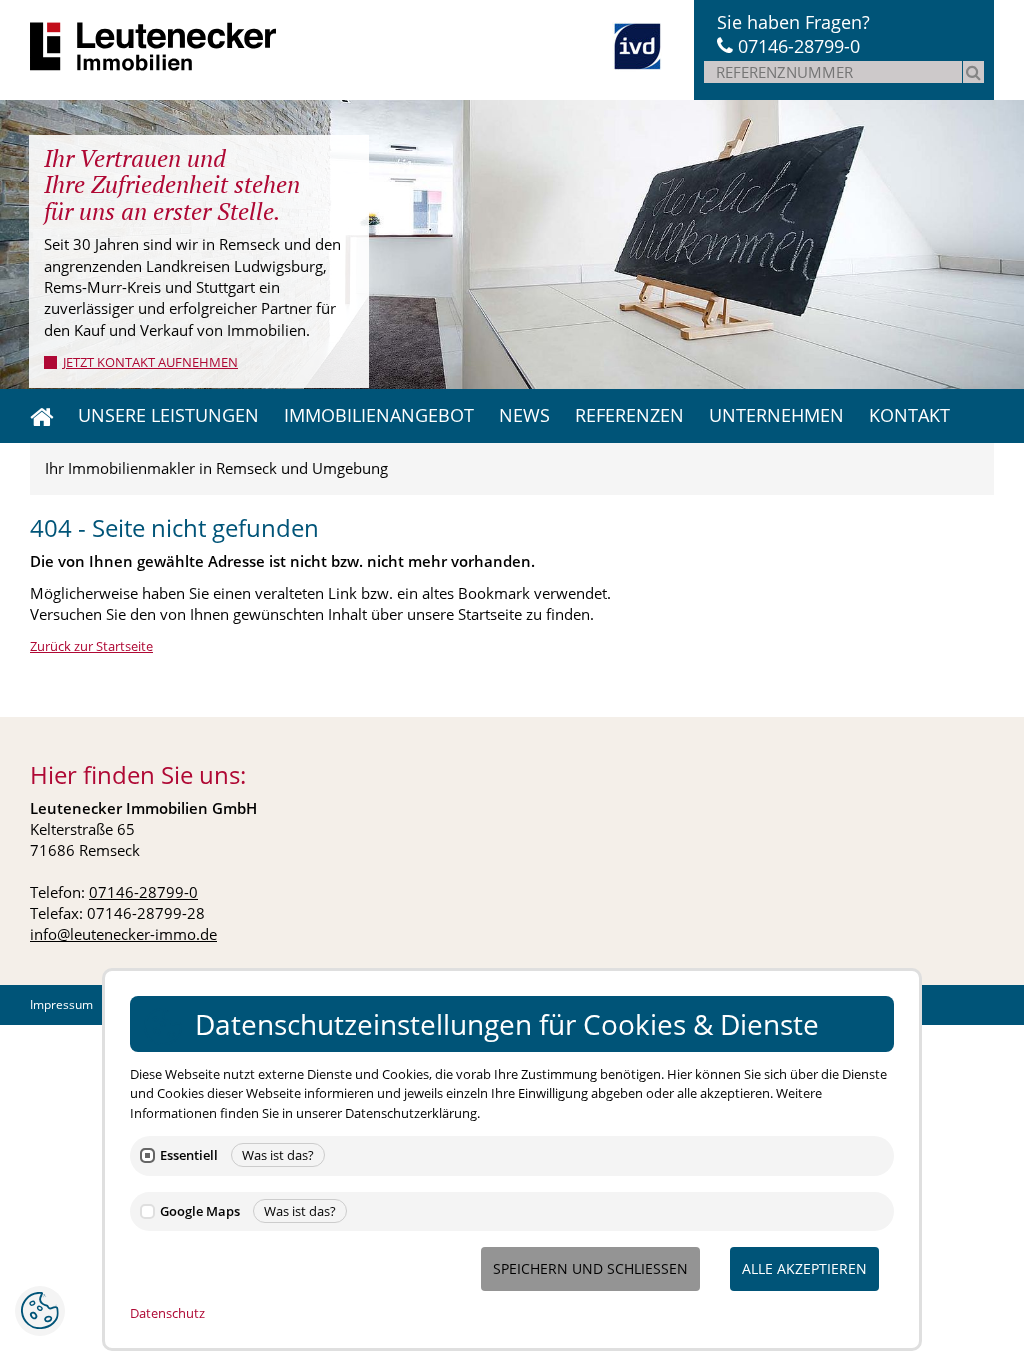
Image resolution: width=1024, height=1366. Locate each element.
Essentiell (189, 1155)
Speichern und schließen (590, 1268)
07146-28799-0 (799, 46)
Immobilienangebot (379, 415)
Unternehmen (776, 415)
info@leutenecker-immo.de (123, 934)
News (524, 415)
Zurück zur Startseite (91, 646)
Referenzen (629, 415)
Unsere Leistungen (168, 415)
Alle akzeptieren (804, 1268)
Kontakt (909, 415)
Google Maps (200, 1211)
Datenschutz (167, 1313)
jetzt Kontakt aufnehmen (150, 362)
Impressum (61, 1004)
